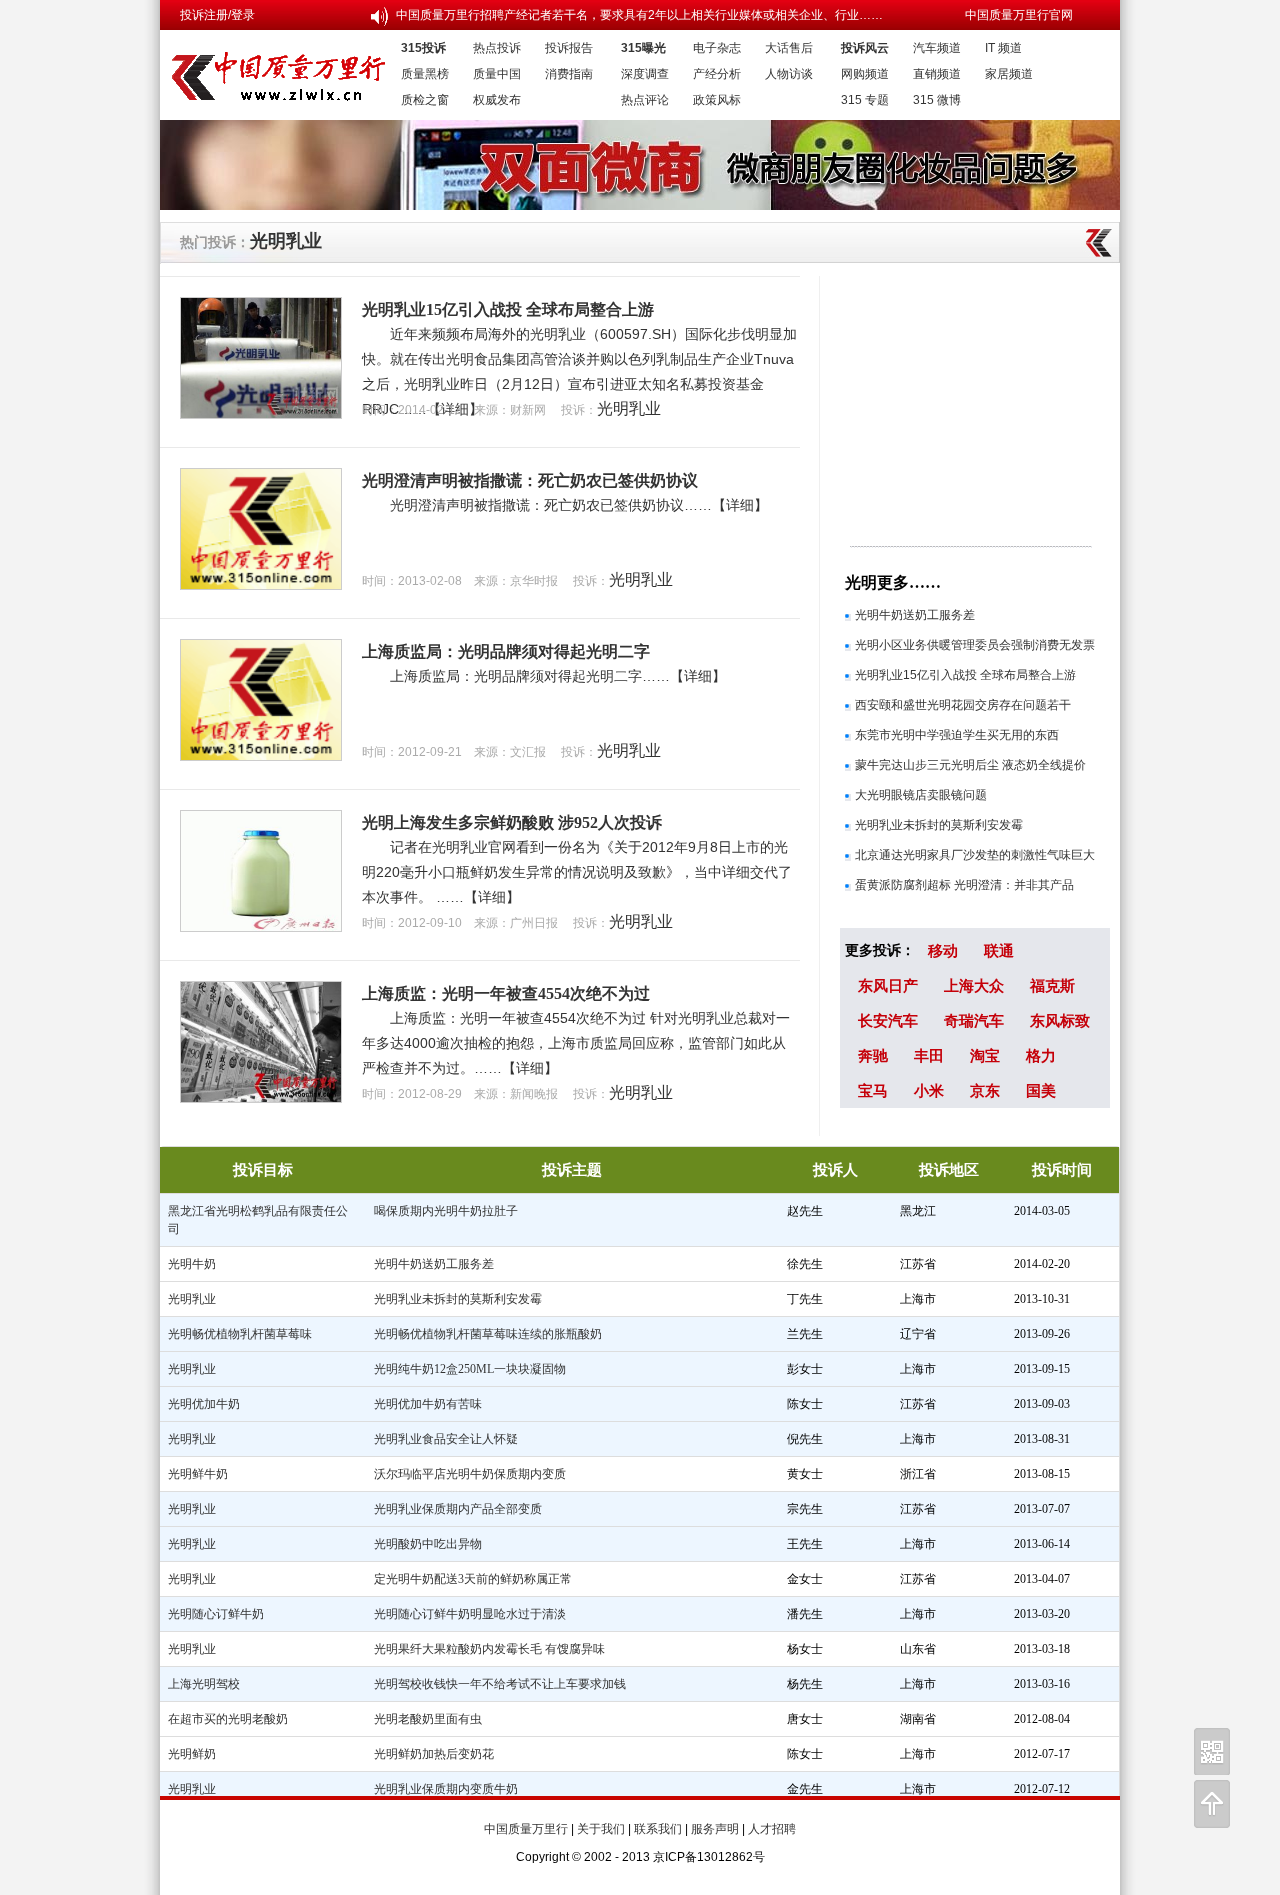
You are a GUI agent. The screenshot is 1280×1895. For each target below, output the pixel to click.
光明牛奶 (192, 1264)
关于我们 (601, 1829)
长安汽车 (888, 1020)
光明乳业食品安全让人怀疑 (446, 1439)
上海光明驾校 (204, 1684)
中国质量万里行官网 (1019, 15)
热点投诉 (497, 48)
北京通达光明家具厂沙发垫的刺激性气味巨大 (975, 855)
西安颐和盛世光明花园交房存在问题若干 (963, 705)
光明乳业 (286, 241)
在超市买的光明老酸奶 (228, 1719)
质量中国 (497, 74)
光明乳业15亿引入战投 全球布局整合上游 (508, 309)
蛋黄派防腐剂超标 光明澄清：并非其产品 (964, 885)
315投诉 (423, 48)
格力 (1041, 1055)
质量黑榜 (425, 74)
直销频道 (937, 74)
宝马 (873, 1090)
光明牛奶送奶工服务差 (915, 615)
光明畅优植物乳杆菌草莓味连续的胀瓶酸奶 (488, 1334)
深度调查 (645, 74)
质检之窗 (425, 100)
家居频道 (1009, 74)
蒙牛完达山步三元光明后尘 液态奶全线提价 (970, 765)
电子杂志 (717, 48)
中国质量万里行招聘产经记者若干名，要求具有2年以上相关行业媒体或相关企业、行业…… (639, 15)
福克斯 (1052, 985)
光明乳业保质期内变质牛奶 (446, 1789)
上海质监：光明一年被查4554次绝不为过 (506, 993)
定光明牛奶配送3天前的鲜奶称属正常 (473, 1579)
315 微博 (937, 100)
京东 (985, 1090)
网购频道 (865, 74)
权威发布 (497, 100)
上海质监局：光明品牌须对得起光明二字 (506, 651)
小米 (929, 1090)
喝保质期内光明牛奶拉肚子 (446, 1211)
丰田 (929, 1055)
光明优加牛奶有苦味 (428, 1404)
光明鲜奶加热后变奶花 (434, 1754)
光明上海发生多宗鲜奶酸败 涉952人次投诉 (512, 822)
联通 (999, 950)
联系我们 (658, 1829)
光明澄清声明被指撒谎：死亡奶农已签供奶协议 (530, 480)
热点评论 (645, 100)
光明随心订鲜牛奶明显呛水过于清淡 (470, 1614)
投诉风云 (865, 48)
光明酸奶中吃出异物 (428, 1544)
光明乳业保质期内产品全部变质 (458, 1509)
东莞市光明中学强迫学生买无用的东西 (957, 735)
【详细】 (740, 505)
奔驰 (873, 1055)
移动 (943, 950)
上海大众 (974, 985)
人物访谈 (789, 74)
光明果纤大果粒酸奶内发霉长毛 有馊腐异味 (489, 1649)
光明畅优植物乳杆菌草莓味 (240, 1334)
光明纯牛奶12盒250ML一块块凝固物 (470, 1369)
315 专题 (865, 100)
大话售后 (789, 48)
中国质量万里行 (526, 1829)
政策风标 (717, 100)
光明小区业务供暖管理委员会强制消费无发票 (975, 645)
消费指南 (569, 74)
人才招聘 (772, 1829)
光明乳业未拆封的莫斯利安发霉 (939, 825)
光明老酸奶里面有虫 (428, 1719)
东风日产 (888, 985)
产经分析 (717, 74)
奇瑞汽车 (974, 1020)
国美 (1041, 1090)
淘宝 (985, 1055)
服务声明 (715, 1829)
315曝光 (643, 48)
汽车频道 (937, 48)
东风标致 (1060, 1020)
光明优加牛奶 (204, 1404)
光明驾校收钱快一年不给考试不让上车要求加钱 (500, 1684)
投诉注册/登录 (217, 15)
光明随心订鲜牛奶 (216, 1614)
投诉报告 (569, 48)
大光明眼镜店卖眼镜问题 (921, 795)
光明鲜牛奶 (198, 1474)
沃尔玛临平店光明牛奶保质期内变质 (470, 1474)
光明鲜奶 (192, 1754)
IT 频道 (1003, 48)
